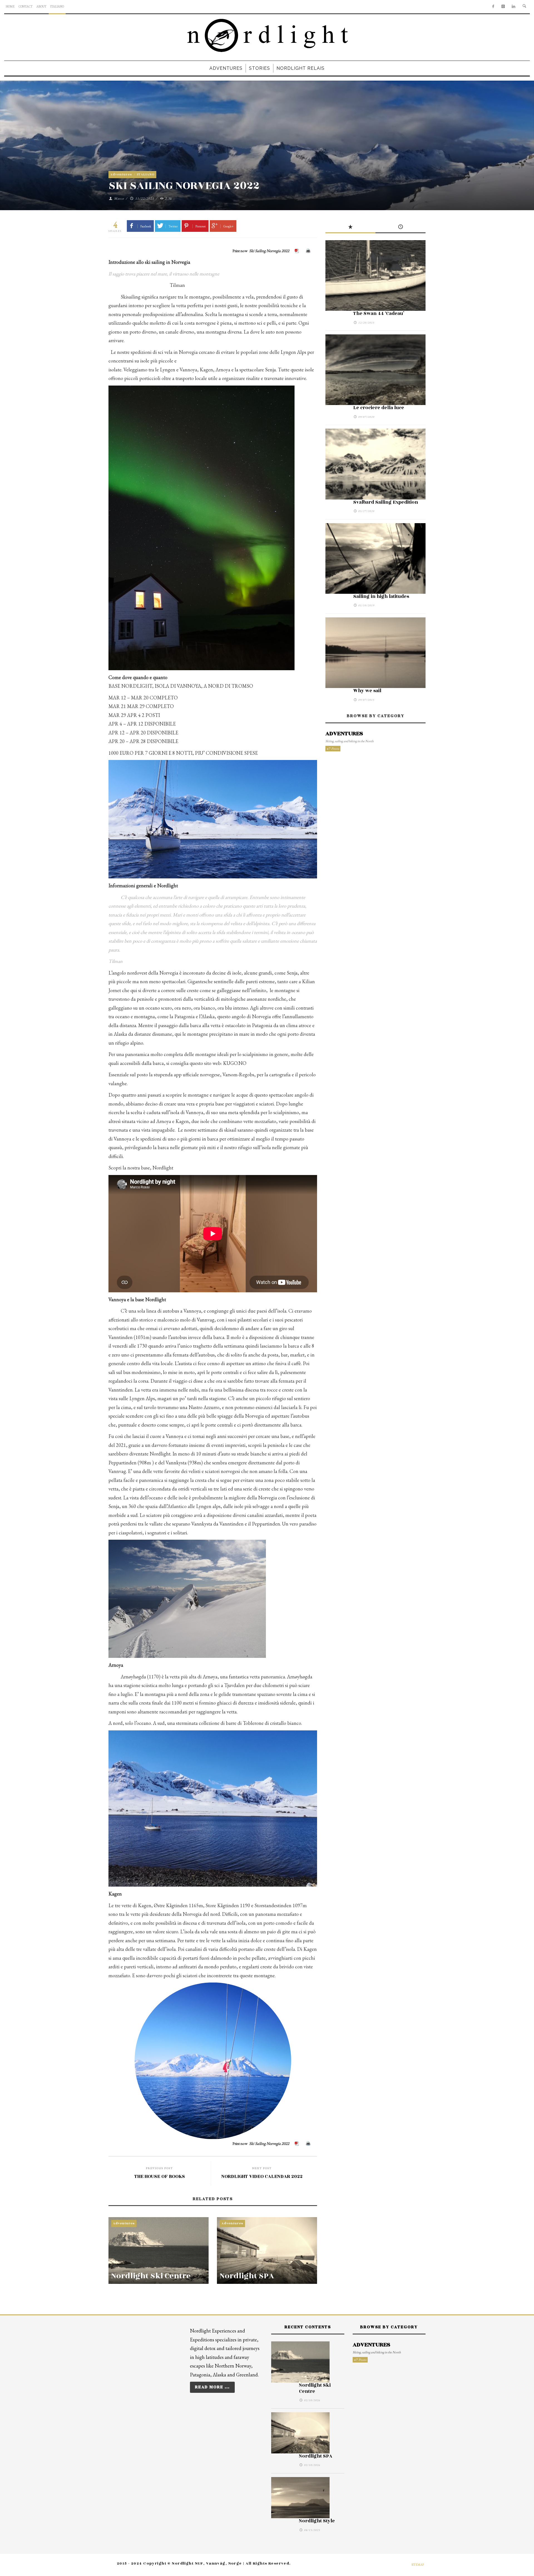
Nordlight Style (317, 2521)
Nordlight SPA (247, 2276)
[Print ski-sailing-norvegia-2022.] (309, 251)
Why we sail (367, 691)
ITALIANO (146, 174)
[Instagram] (503, 7)
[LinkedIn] (514, 7)
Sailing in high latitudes (381, 597)
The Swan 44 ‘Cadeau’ (379, 314)
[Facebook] (493, 7)
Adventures (121, 174)
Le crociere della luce (379, 408)
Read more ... (212, 2387)
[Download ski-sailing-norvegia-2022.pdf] (298, 251)
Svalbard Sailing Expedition (386, 502)
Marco (119, 198)
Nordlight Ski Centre (151, 2276)
